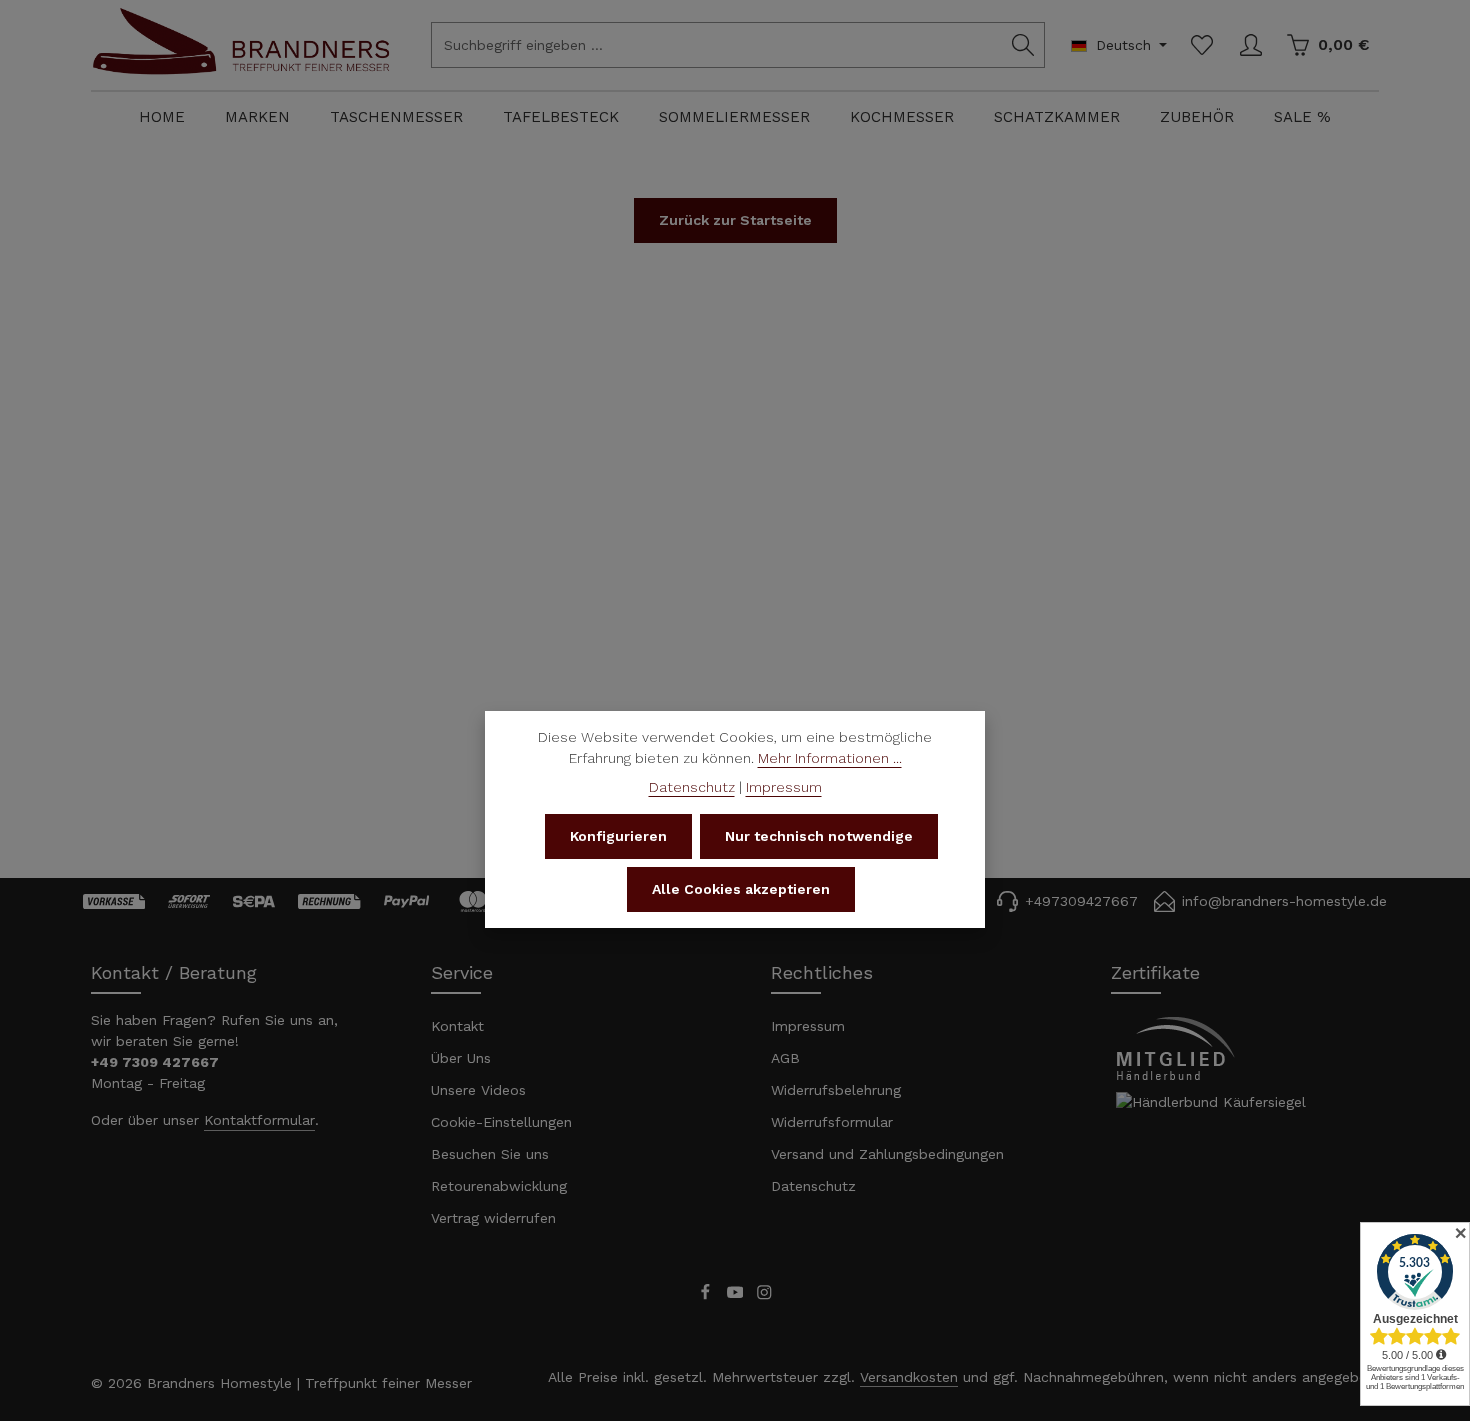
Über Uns (461, 1058)
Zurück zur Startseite (735, 220)
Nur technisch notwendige (819, 836)
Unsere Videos (478, 1090)
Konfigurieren (618, 836)
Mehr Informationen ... (830, 758)
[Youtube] (738, 1296)
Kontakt (457, 1026)
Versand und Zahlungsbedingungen (887, 1154)
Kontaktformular (259, 1120)
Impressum (808, 1026)
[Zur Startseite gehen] (241, 63)
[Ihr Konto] (1250, 45)
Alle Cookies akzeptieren (741, 889)
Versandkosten (909, 1377)
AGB (785, 1058)
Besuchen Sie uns (490, 1154)
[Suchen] (1023, 45)
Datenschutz (813, 1186)
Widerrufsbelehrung (836, 1090)
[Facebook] (708, 1296)
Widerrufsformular (832, 1122)
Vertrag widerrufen (493, 1218)
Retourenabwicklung (499, 1186)
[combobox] (717, 45)
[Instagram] (764, 1296)
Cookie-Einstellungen (501, 1122)
